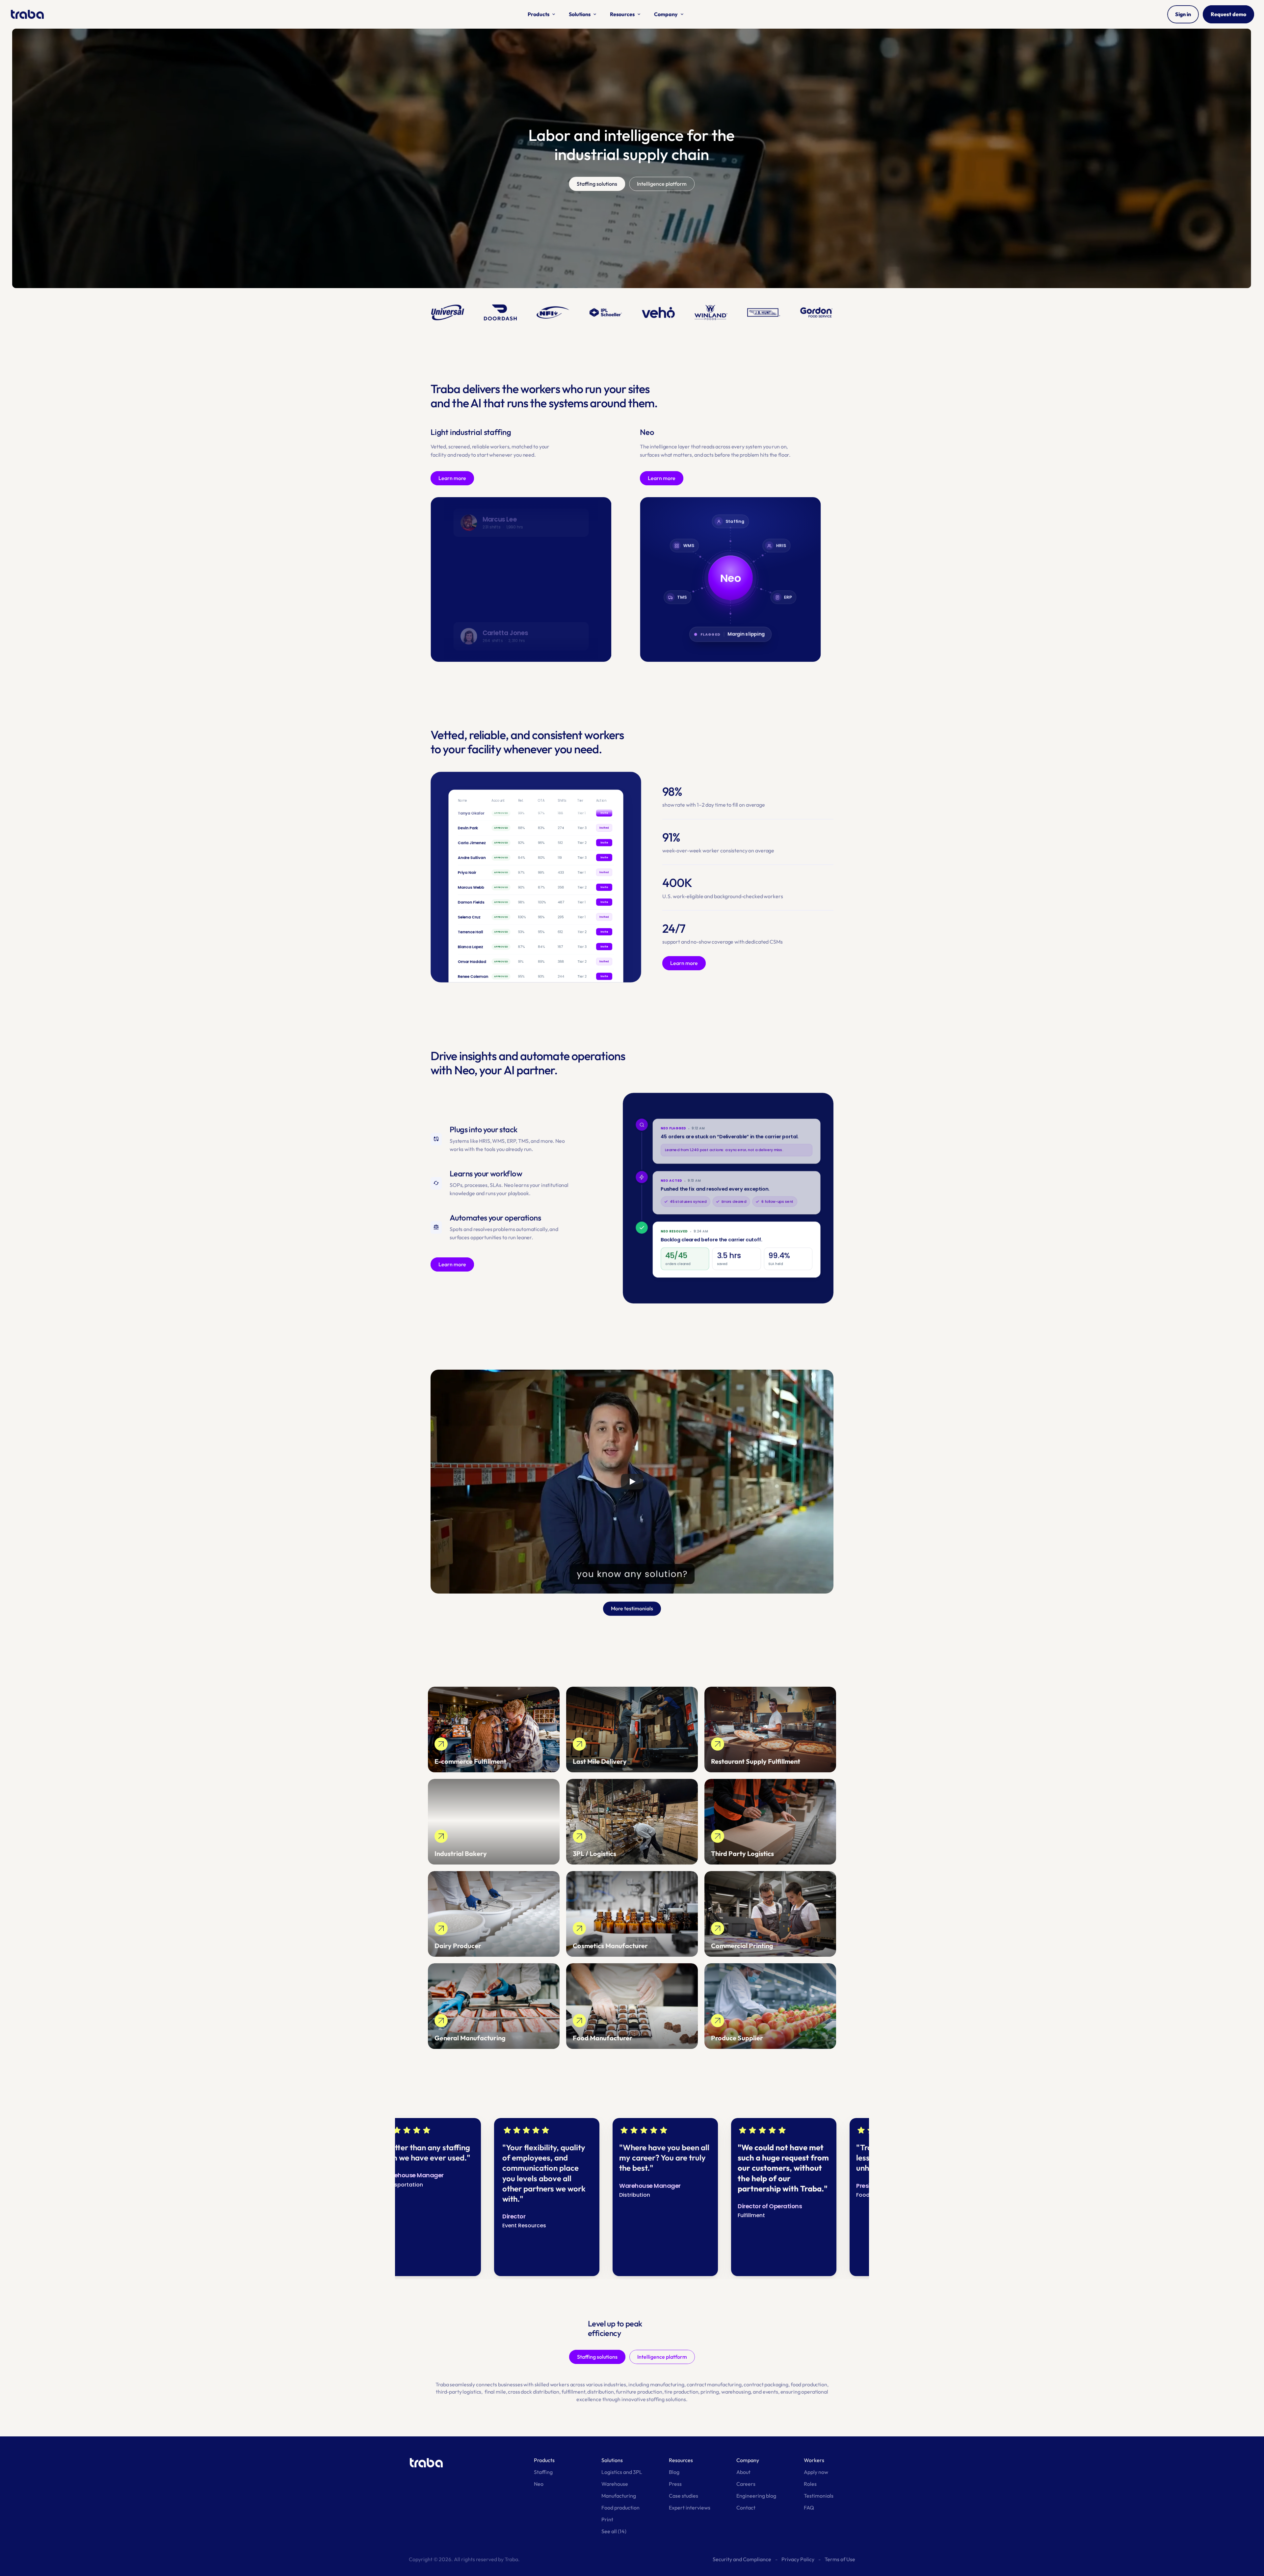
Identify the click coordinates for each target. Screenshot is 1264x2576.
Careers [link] (746, 2484)
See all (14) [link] (614, 2531)
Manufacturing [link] (619, 2496)
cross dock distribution (534, 2392)
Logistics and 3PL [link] (622, 2472)
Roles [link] (810, 2484)
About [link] (743, 2472)
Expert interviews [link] (690, 2508)
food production (809, 2384)
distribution (600, 2392)
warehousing (736, 2392)
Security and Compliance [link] (742, 2559)
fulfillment (573, 2392)
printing (710, 2392)
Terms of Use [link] (840, 2559)
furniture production (639, 2392)
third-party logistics (459, 2392)
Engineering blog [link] (756, 2496)
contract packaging (766, 2384)
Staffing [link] (543, 2472)
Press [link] (675, 2484)
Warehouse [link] (615, 2484)
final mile (495, 2392)
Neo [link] (539, 2484)
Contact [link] (746, 2508)
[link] (494, 1730)
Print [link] (607, 2519)
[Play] (632, 1482)
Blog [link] (674, 2472)
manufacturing (667, 2384)
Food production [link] (620, 2508)
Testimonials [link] (819, 2496)
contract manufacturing (714, 2384)
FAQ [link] (809, 2508)
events (770, 2392)
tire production (681, 2392)
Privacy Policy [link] (798, 2559)
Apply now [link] (816, 2472)
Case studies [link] (684, 2496)
